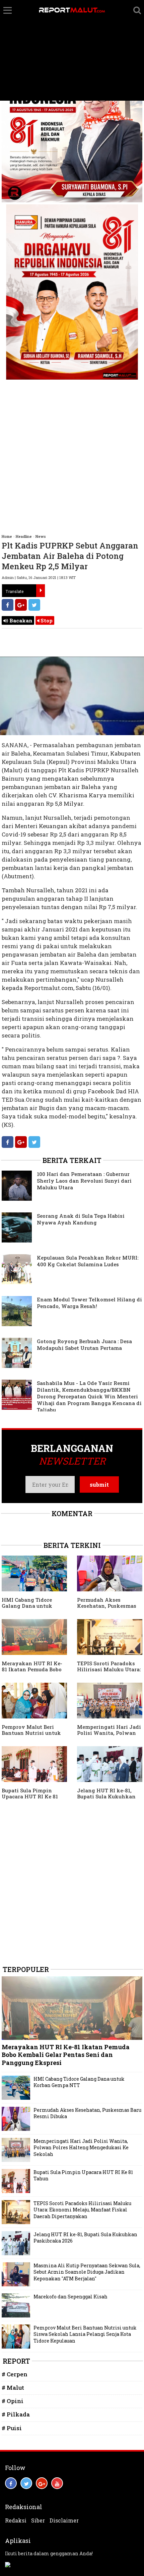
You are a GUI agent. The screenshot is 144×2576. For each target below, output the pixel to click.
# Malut (13, 2388)
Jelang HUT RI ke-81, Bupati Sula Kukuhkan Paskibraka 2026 (106, 1796)
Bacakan (20, 620)
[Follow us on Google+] (42, 2483)
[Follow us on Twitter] (26, 2483)
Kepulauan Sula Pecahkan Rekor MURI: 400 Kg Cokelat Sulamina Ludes (88, 1261)
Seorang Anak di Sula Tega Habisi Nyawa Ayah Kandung (81, 1219)
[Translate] (41, 591)
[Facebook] (8, 605)
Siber (38, 2520)
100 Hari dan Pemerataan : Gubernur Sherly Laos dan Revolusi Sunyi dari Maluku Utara (84, 1181)
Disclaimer (64, 2520)
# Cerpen (15, 2374)
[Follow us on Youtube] (57, 2483)
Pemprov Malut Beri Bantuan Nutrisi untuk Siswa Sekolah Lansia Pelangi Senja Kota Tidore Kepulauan (85, 2334)
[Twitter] (34, 605)
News (41, 536)
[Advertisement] (72, 51)
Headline (24, 536)
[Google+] (21, 605)
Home (7, 536)
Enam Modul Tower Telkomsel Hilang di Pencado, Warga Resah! (89, 1303)
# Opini (13, 2401)
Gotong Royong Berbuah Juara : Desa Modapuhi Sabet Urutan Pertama (84, 1345)
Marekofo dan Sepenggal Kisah (70, 2297)
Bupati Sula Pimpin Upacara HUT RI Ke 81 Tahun (30, 1796)
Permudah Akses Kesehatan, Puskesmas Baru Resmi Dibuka (107, 1606)
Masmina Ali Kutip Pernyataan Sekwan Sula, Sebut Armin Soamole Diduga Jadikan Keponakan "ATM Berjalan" (87, 2272)
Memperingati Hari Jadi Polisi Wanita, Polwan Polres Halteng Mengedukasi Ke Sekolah (81, 2148)
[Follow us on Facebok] (11, 2483)
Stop (46, 620)
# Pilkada (16, 2414)
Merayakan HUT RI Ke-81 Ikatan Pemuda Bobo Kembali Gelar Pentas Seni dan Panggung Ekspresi (66, 2055)
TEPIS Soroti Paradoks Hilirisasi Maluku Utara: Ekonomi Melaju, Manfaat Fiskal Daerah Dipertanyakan (82, 2210)
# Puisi (12, 2428)
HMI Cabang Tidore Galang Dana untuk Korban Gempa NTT (27, 1606)
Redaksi (16, 2520)
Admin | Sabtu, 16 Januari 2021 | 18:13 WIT (39, 577)
